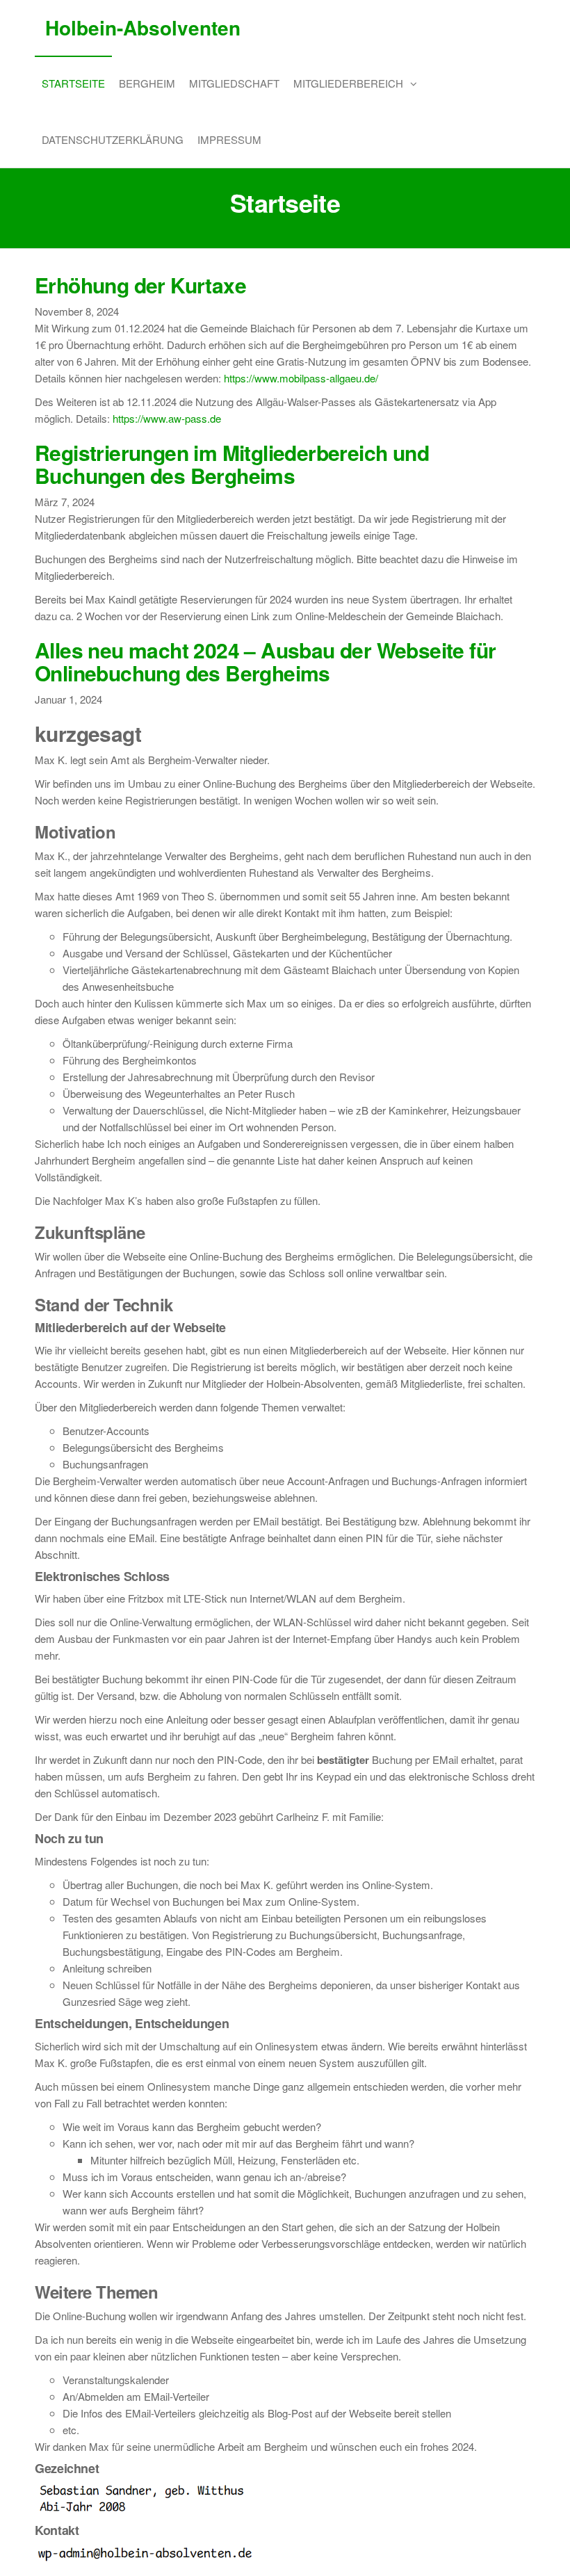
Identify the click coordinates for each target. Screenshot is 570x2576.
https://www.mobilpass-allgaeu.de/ (301, 378)
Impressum (229, 139)
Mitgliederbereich (348, 83)
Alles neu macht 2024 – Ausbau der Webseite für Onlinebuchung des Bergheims (265, 661)
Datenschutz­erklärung (113, 139)
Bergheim (147, 83)
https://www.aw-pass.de (167, 418)
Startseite (73, 83)
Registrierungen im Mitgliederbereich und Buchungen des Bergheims (232, 464)
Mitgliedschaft (234, 83)
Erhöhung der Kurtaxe (140, 285)
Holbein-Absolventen (143, 27)
